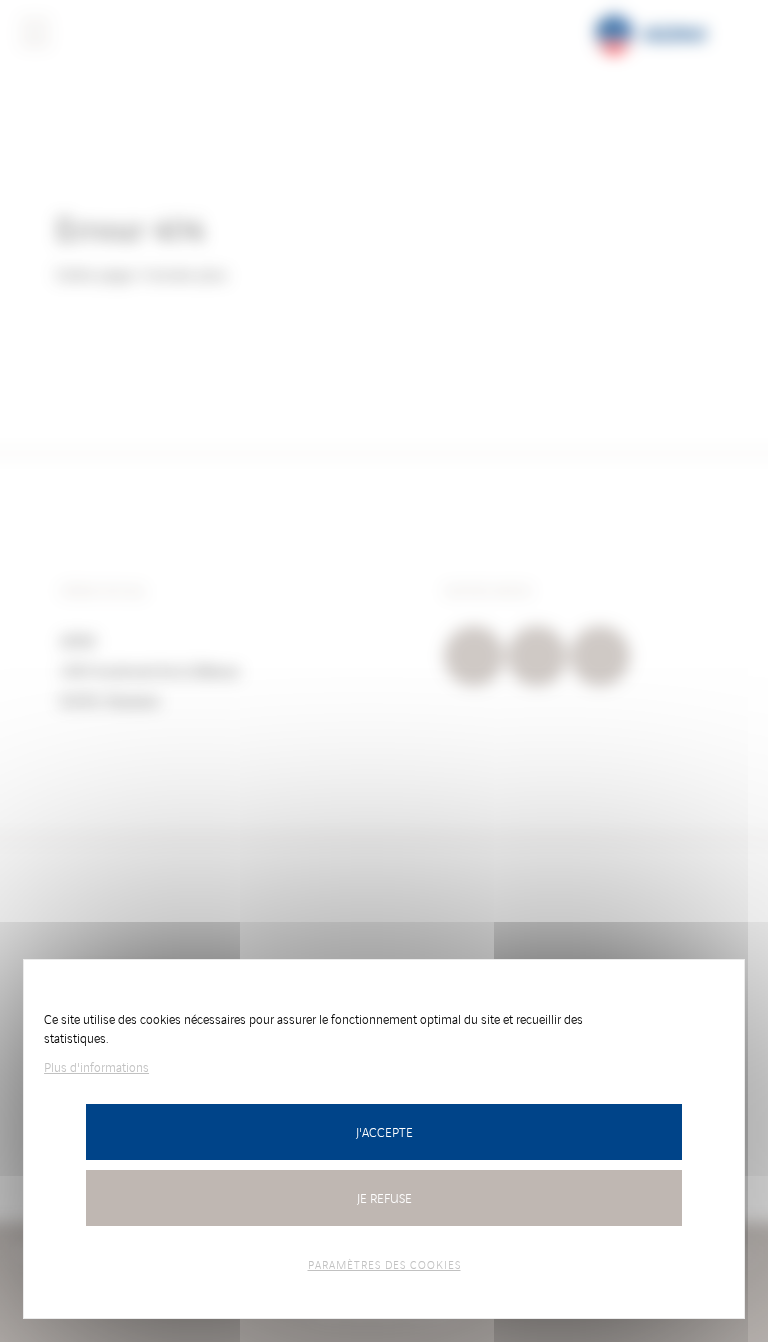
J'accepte (384, 1131)
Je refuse (384, 1197)
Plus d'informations (96, 1066)
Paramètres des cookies (384, 1264)
